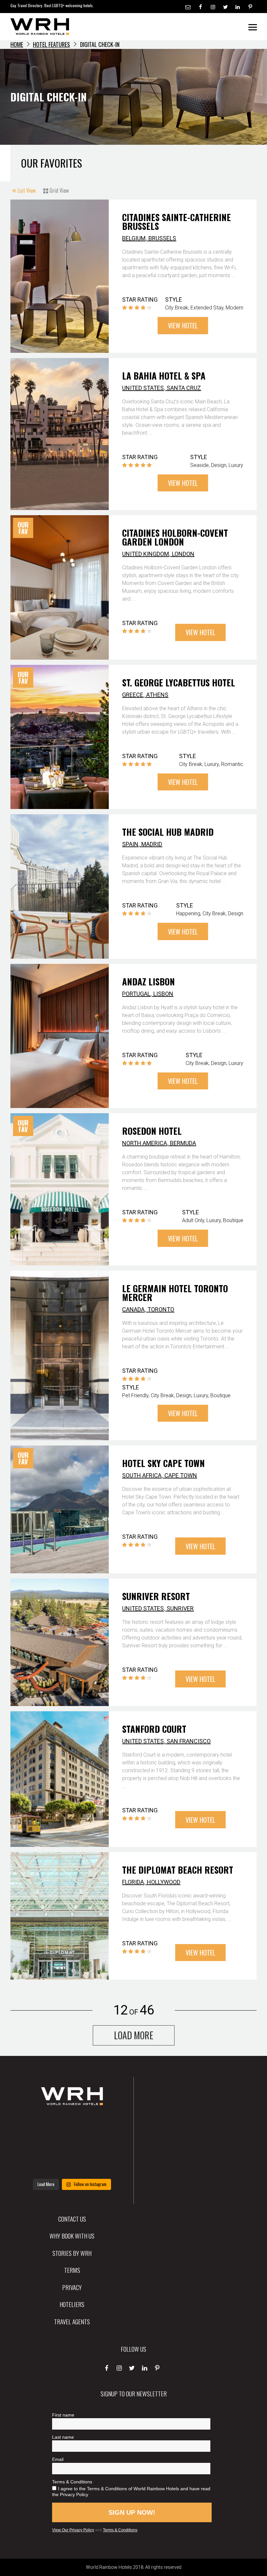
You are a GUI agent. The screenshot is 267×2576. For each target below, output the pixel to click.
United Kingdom (146, 554)
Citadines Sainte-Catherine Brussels (176, 222)
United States (143, 388)
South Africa (142, 1475)
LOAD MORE (134, 2035)
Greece (133, 695)
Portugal (136, 994)
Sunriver (180, 1608)
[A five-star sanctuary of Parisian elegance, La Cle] (38, 2145)
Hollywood (164, 1882)
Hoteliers (72, 2304)
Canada (133, 1309)
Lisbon (163, 994)
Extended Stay (207, 308)
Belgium (134, 238)
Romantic (232, 764)
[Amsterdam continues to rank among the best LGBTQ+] (106, 2124)
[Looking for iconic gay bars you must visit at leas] (72, 2145)
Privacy (72, 2287)
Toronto (161, 1309)
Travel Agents (72, 2321)
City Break (177, 308)
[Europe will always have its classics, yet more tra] (106, 2165)
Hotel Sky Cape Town (163, 1463)
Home (17, 44)
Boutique (233, 1220)
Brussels (162, 238)
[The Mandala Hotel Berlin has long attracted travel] (72, 2124)
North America (145, 1143)
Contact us (72, 2219)
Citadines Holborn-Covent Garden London (175, 537)
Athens (157, 695)
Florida (133, 1882)
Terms (72, 2270)
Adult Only (193, 1220)
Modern (234, 308)
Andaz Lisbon (148, 981)
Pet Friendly (135, 1395)
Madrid (152, 844)
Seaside (199, 465)
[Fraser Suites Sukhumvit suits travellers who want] (38, 2124)
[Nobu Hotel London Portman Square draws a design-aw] (106, 2145)
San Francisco (189, 1741)
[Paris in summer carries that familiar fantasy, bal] (38, 2165)
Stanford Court (154, 1729)
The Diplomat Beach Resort (178, 1870)
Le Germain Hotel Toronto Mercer (175, 1293)
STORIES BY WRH (72, 2253)
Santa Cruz (184, 388)
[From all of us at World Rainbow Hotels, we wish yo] (72, 2165)
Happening (188, 914)
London (183, 554)
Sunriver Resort (156, 1596)
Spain (130, 844)
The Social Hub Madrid (168, 832)
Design (219, 465)
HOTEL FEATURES (51, 44)
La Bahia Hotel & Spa (164, 376)
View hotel (183, 325)
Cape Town (181, 1475)
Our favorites (51, 163)
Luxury (236, 465)
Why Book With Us (72, 2236)
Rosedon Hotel (152, 1131)
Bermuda (183, 1143)
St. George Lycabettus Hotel (179, 682)
